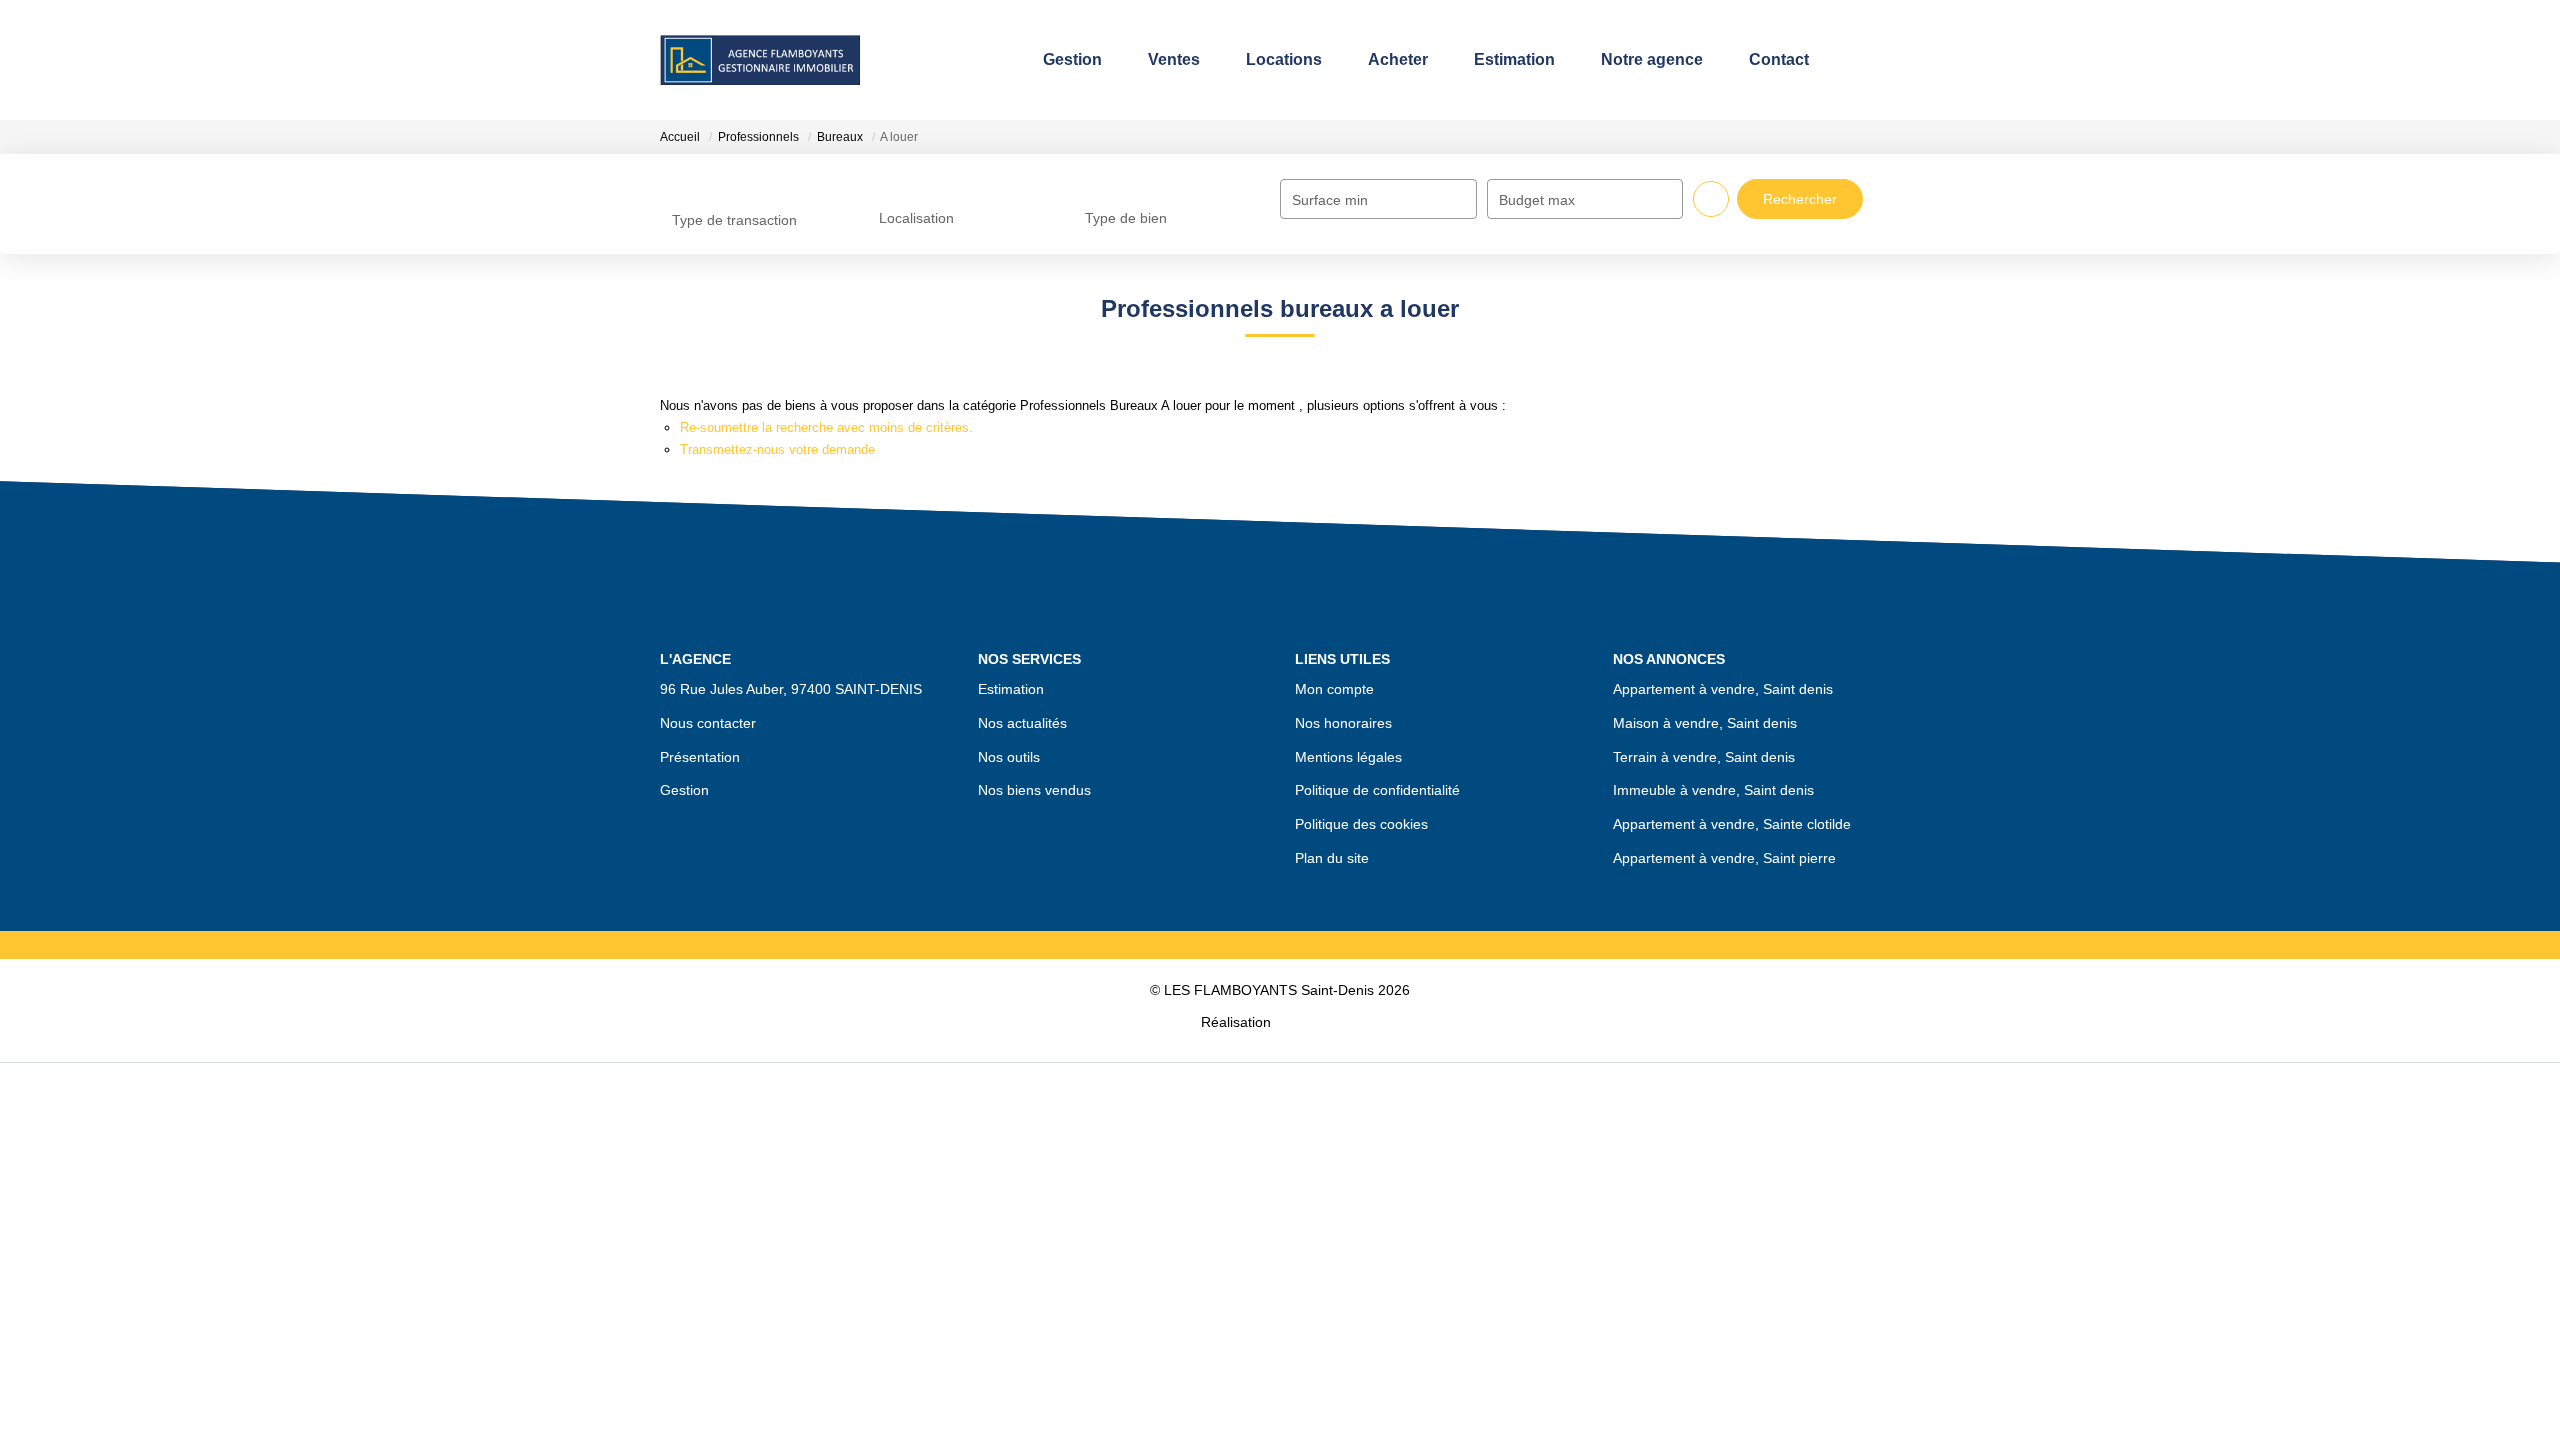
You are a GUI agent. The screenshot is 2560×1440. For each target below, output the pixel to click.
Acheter (1390, 59)
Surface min (1330, 200)
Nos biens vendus (1034, 790)
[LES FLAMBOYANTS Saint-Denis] (760, 60)
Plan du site (1332, 858)
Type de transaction (734, 220)
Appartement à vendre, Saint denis (1723, 689)
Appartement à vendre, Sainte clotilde (1732, 824)
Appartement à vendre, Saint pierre (1724, 858)
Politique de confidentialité (1377, 790)
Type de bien (1126, 218)
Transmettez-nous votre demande (777, 449)
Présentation (700, 757)
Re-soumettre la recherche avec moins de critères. (826, 427)
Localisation (916, 218)
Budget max (1537, 200)
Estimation (1506, 59)
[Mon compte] (1883, 59)
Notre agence (1644, 59)
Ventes (1166, 59)
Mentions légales (1348, 757)
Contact (1771, 59)
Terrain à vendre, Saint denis (1704, 757)
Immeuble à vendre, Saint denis (1713, 790)
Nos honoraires (1343, 723)
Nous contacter (708, 723)
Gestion (1064, 59)
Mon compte (1334, 689)
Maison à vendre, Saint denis (1705, 723)
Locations (1276, 59)
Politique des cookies (1361, 824)
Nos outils (1009, 757)
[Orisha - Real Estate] (1317, 1021)
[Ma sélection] (1853, 59)
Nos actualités (1022, 723)
